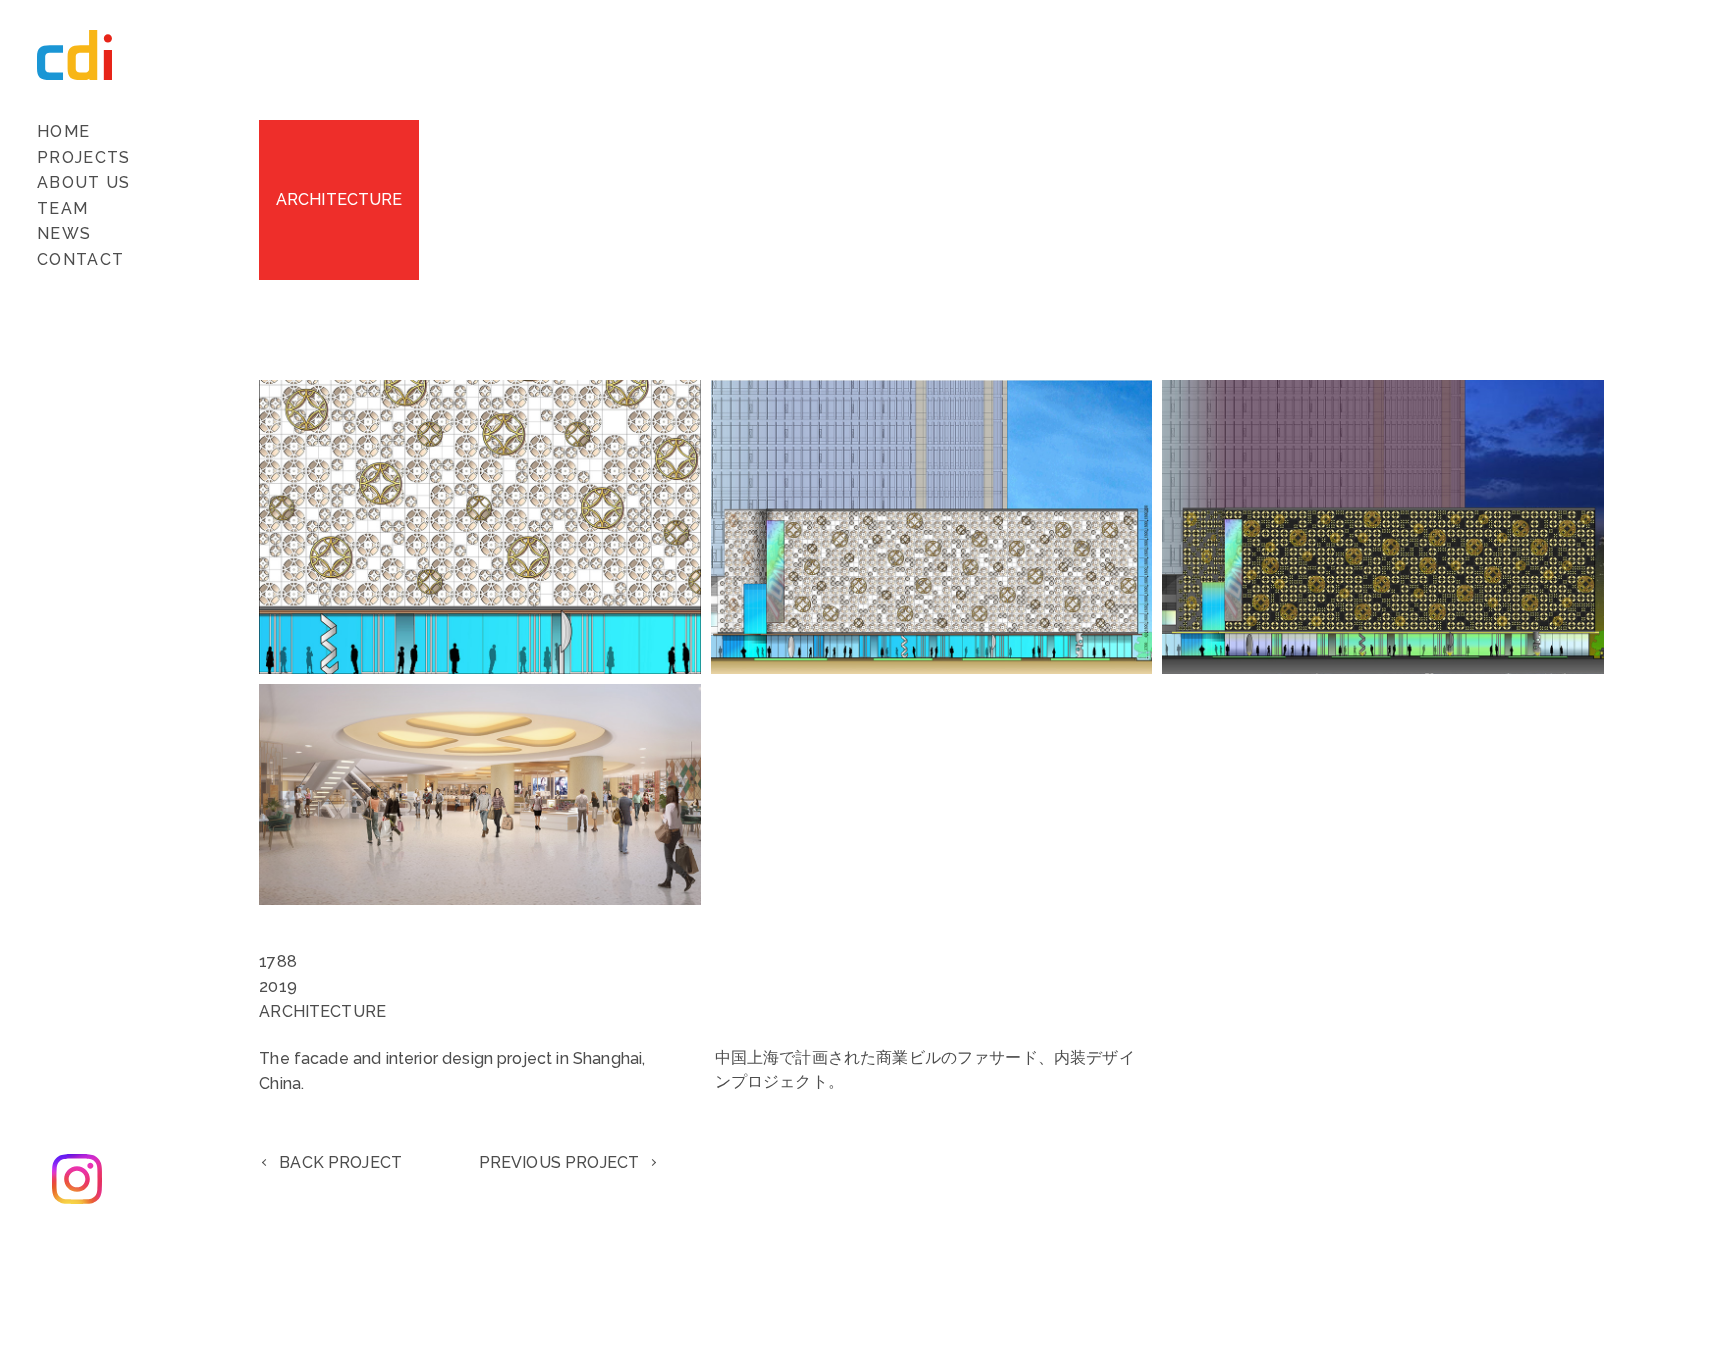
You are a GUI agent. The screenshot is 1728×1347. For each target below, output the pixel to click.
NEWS (64, 233)
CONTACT (80, 259)
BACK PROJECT (340, 1162)
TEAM (62, 208)
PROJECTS (83, 157)
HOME (63, 131)
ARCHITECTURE (339, 199)
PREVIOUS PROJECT (559, 1162)
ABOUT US (83, 182)
